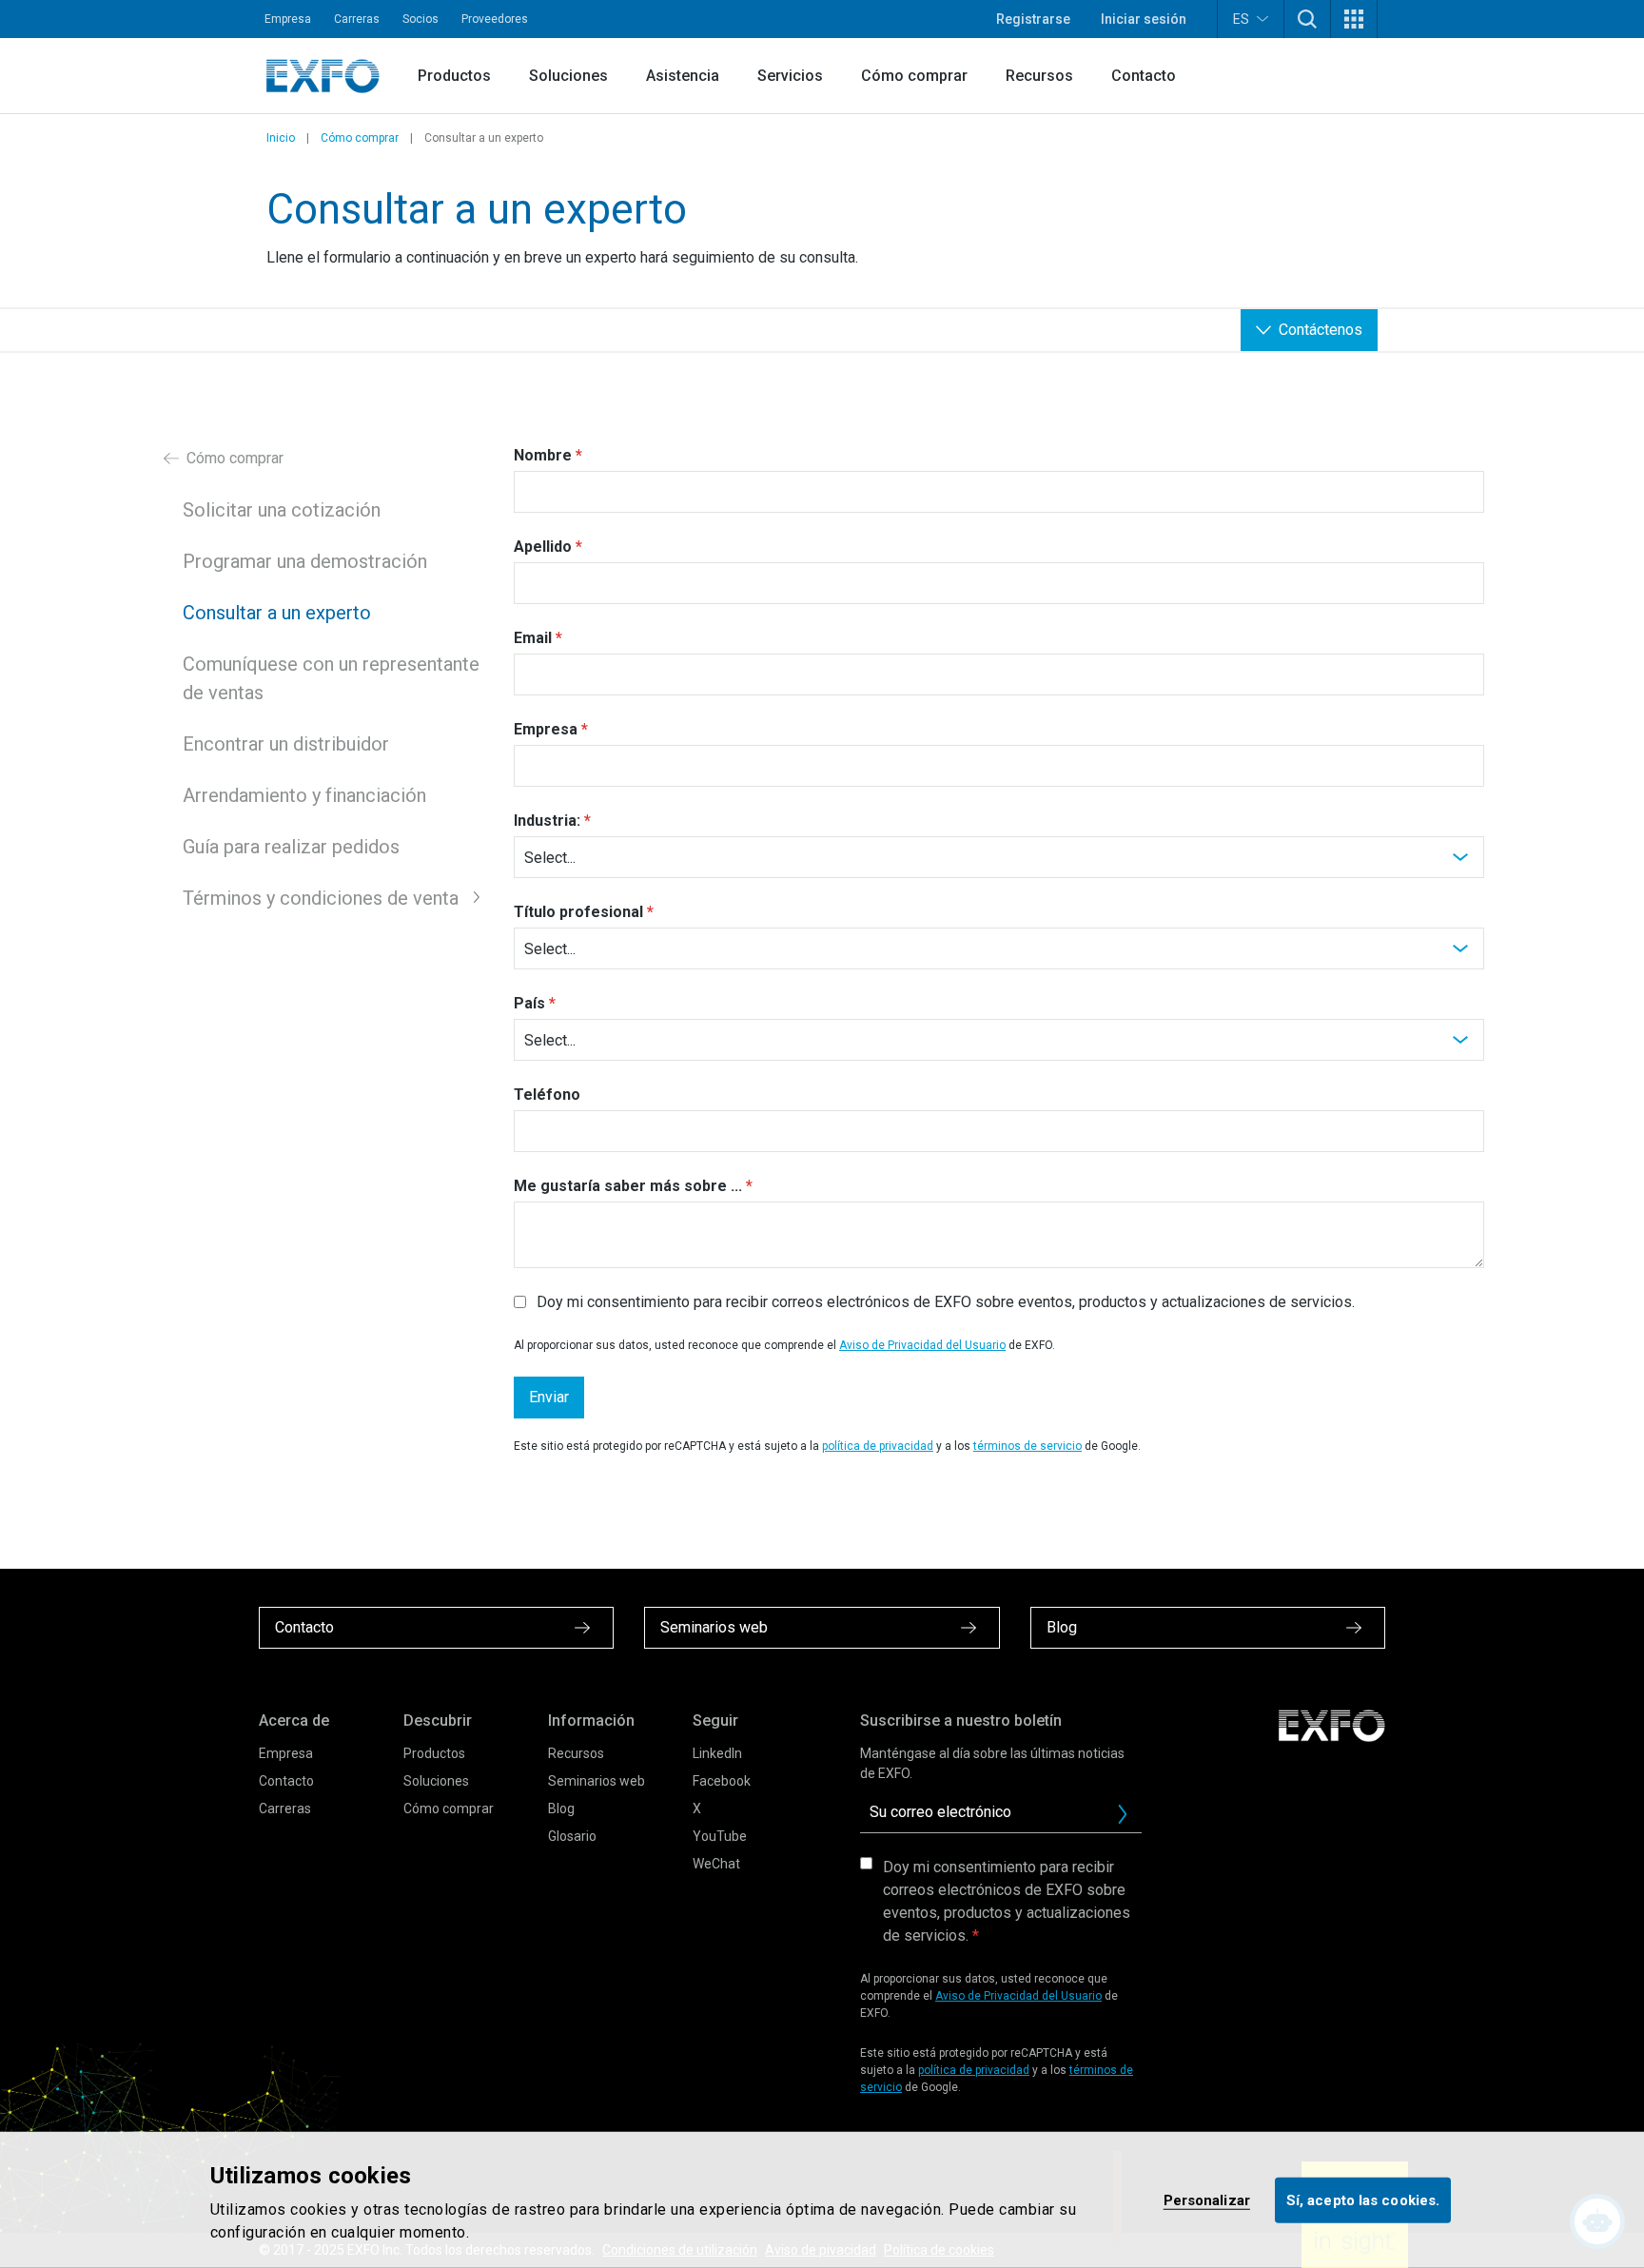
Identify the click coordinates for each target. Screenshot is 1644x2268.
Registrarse (1033, 19)
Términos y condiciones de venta (321, 898)
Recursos (1039, 76)
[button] (1307, 19)
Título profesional (578, 912)
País (529, 1003)
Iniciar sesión (1144, 19)
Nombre (543, 455)
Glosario (572, 1836)
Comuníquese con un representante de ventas (331, 678)
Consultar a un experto (277, 613)
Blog (561, 1809)
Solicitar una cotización (282, 510)
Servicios (790, 76)
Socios (421, 19)
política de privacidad (878, 1446)
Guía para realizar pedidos (291, 847)
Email (533, 638)
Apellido (543, 547)
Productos (454, 76)
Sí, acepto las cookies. (1363, 2200)
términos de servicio (1027, 1446)
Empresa (288, 19)
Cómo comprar (914, 76)
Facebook (722, 1781)
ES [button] (1241, 19)
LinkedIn (717, 1753)
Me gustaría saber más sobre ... (628, 1186)
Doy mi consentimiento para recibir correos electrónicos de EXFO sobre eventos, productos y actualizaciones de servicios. (1007, 1901)
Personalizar (1207, 2200)
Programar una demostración (305, 561)
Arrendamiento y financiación (304, 795)
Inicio (281, 138)
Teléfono (547, 1095)
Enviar (549, 1397)
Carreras (357, 19)
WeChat (716, 1864)
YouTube (720, 1836)
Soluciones (568, 76)
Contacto (1144, 76)
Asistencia (683, 76)
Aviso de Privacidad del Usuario (922, 1345)
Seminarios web (597, 1781)
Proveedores (495, 19)
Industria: (547, 821)
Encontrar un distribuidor (286, 744)
